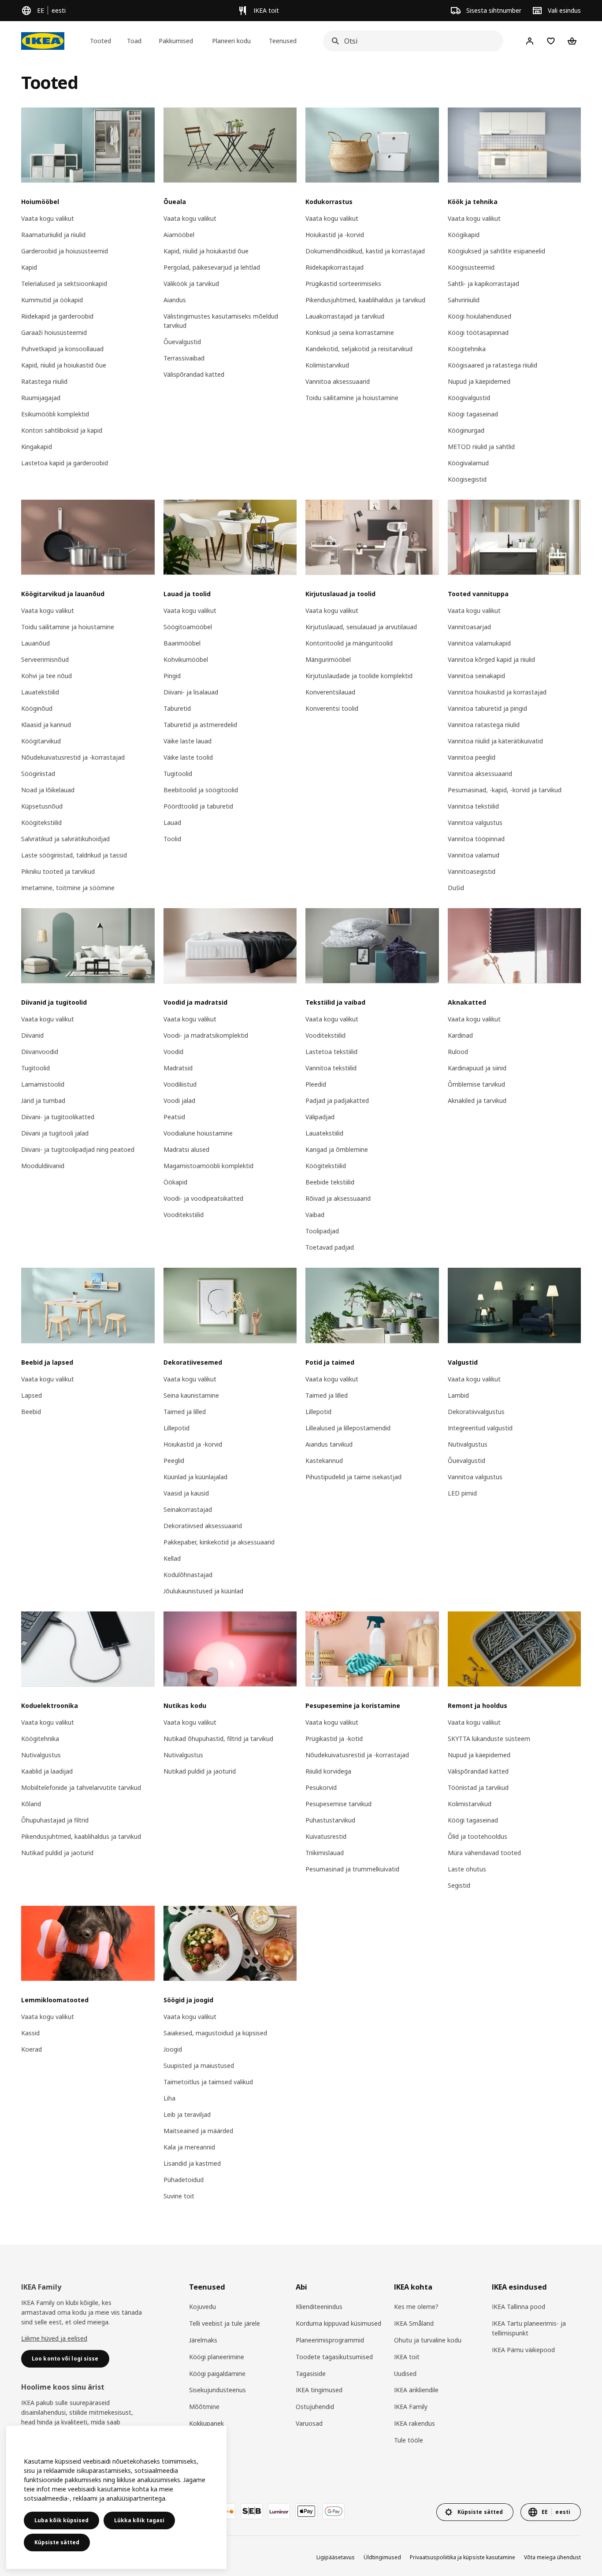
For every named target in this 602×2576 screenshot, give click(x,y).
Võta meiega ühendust (552, 2557)
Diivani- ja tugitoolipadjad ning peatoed (78, 1149)
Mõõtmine (204, 2407)
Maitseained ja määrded (198, 2131)
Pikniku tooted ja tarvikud (58, 871)
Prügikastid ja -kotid (334, 1739)
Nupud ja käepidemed (479, 381)
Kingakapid (37, 447)
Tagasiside (311, 2374)
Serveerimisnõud (45, 659)
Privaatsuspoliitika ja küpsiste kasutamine (463, 2557)
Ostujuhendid (315, 2407)
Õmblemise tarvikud (476, 1084)
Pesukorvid (321, 1787)
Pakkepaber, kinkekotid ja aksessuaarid (219, 1542)
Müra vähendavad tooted (484, 1853)
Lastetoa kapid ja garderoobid (65, 463)
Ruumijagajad (41, 398)
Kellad (172, 1558)
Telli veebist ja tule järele (225, 2323)
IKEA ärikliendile (416, 2390)
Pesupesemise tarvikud (338, 1804)
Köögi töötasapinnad (478, 332)
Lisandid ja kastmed (192, 2163)
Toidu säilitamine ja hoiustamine (352, 398)
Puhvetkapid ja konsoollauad (62, 349)
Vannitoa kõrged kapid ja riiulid (491, 659)
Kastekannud (324, 1461)
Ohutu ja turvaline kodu (428, 2340)
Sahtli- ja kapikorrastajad (483, 284)
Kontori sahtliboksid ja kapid (62, 430)
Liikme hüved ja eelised (54, 2338)
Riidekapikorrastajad (334, 267)
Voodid (173, 1052)
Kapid (29, 267)
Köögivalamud (468, 463)
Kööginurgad (466, 430)
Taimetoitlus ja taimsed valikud (208, 2082)
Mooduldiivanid (43, 1166)
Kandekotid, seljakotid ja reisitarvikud (359, 349)
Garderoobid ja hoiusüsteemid (65, 251)
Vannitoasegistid (472, 871)
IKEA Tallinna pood (518, 2307)
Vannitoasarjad (469, 627)
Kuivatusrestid (326, 1836)
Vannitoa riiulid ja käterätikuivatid (495, 741)
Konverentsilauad (330, 692)
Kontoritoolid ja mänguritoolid (349, 643)
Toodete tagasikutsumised (334, 2357)
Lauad (172, 822)
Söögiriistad (38, 774)
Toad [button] (134, 41)
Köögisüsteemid (471, 267)
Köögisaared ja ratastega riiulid (492, 365)
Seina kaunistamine (191, 1395)
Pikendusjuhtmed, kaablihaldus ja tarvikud (365, 300)
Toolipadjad (322, 1231)
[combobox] (411, 41)
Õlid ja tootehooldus (478, 1836)
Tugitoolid (178, 774)
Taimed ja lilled (185, 1412)
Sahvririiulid (464, 300)
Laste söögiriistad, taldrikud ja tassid (74, 855)
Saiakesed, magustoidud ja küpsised (215, 2033)
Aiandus (175, 300)
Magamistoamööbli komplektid (208, 1166)
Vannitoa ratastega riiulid (484, 725)
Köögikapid (464, 235)
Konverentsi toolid (332, 708)
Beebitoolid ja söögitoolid (201, 790)
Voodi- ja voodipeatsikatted (203, 1198)
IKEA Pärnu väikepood (523, 2350)
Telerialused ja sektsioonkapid (64, 284)
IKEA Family (411, 2407)
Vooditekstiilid (184, 1215)
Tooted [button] (100, 41)
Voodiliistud (180, 1084)
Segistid (459, 1885)
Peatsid (174, 1117)
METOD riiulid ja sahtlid (481, 447)
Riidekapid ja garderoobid (57, 316)
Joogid (173, 2049)
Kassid (30, 2033)
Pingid (172, 676)
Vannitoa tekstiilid (473, 806)
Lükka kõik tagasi (139, 2520)
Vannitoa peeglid (472, 757)
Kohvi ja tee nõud (46, 676)
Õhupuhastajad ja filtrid (55, 1820)
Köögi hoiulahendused (479, 316)
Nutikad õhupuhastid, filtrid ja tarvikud (218, 1739)
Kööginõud (37, 708)
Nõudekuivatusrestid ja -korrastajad (73, 757)
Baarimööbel (182, 643)
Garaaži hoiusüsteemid (54, 332)
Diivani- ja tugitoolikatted (58, 1117)
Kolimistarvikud (327, 365)
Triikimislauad (325, 1853)
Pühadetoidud (184, 2180)
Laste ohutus (467, 1869)
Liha (169, 2098)
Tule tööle (409, 2440)
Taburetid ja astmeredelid (200, 725)
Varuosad (309, 2423)
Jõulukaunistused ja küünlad (203, 1591)
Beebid (31, 1412)
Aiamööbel (179, 235)
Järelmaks (203, 2340)
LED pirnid (462, 1493)
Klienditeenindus (319, 2307)
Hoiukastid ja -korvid (335, 235)
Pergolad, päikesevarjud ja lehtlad (212, 267)
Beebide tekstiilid (330, 1182)
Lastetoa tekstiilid (331, 1052)
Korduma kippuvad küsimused (338, 2323)
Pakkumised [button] (176, 41)
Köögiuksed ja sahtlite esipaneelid (496, 251)
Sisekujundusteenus (217, 2390)
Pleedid (316, 1084)
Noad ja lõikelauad (48, 790)
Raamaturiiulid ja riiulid (53, 235)
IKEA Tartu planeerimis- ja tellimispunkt (529, 2328)
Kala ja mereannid (189, 2147)
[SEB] (252, 2511)
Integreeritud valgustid (480, 1428)
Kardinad (460, 1035)
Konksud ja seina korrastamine (350, 332)
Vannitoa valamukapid (479, 643)
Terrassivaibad (184, 358)
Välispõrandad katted (194, 374)
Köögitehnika (467, 349)
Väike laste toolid (188, 757)
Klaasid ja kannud (46, 725)
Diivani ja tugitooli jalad (55, 1133)
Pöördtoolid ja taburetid (198, 806)
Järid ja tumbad (43, 1101)
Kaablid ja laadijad (47, 1771)
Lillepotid (177, 1428)
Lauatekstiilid (40, 692)
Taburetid (177, 708)
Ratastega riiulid (44, 381)
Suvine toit (179, 2196)
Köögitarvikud (41, 741)
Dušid (456, 888)
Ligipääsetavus (336, 2557)
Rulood (458, 1052)
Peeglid (174, 1461)
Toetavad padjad (330, 1247)
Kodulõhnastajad (188, 1575)
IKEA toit (407, 2357)
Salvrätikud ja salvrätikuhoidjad (65, 839)
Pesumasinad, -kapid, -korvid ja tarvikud (505, 790)
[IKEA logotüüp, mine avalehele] (43, 41)
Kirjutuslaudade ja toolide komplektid (359, 676)
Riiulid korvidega (328, 1771)
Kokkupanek (206, 2423)
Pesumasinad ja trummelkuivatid (352, 1869)
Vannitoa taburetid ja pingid (487, 708)
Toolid (172, 839)
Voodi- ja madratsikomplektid (206, 1035)
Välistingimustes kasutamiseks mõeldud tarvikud (221, 321)
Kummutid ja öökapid (52, 300)
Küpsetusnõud (42, 806)
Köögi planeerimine (217, 2357)
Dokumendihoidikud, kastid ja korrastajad (365, 251)
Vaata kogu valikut (48, 218)
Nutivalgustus (468, 1444)
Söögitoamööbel (188, 627)
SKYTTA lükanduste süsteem (489, 1739)
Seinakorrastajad (188, 1509)
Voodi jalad (179, 1101)
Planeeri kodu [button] (231, 41)
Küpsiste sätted (57, 2542)
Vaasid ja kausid (186, 1493)
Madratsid (178, 1068)
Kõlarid (31, 1804)
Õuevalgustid (182, 342)
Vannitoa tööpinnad (476, 839)
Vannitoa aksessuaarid (338, 381)
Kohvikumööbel (186, 659)
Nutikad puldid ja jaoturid (57, 1853)
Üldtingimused (382, 2557)
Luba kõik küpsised (61, 2520)
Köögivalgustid (469, 398)
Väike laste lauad (188, 741)
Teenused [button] (283, 41)
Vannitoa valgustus (475, 822)
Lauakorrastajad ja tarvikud (345, 316)
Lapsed (32, 1395)
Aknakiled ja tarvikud (477, 1101)
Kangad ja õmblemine (337, 1149)
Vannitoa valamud (474, 855)
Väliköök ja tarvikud (191, 284)
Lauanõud (35, 643)
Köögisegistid (467, 479)
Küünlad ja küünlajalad (195, 1477)
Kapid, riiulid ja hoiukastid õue (64, 365)
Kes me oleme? (416, 2307)
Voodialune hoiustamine (198, 1133)
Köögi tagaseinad (473, 414)
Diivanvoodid (40, 1052)
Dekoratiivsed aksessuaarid (203, 1526)
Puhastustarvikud (330, 1820)
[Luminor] (279, 2511)
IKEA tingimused (319, 2390)
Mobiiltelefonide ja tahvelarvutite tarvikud (81, 1787)
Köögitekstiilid (41, 822)
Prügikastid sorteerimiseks (343, 284)
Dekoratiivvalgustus (476, 1412)
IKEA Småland (414, 2323)
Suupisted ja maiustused (199, 2066)
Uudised (405, 2374)
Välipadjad (320, 1117)
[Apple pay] (306, 2511)
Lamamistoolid (43, 1084)
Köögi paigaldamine (217, 2374)
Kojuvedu (203, 2307)
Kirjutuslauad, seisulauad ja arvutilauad (361, 627)
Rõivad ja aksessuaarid (338, 1198)
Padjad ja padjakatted (337, 1101)
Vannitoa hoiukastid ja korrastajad (497, 692)
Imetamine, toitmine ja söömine (68, 888)
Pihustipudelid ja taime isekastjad (353, 1477)
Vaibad (315, 1215)
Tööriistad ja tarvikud (478, 1787)
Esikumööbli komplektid (55, 414)
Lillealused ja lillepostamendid (348, 1428)
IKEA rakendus (414, 2423)
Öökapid (175, 1182)
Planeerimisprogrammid (330, 2340)
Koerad (32, 2049)
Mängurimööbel (328, 659)
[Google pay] (334, 2511)
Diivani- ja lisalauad (191, 692)
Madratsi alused (186, 1149)
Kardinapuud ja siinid (477, 1068)
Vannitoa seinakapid (476, 676)
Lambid (458, 1395)
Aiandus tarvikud (329, 1444)
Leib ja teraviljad (187, 2114)
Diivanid (32, 1035)
